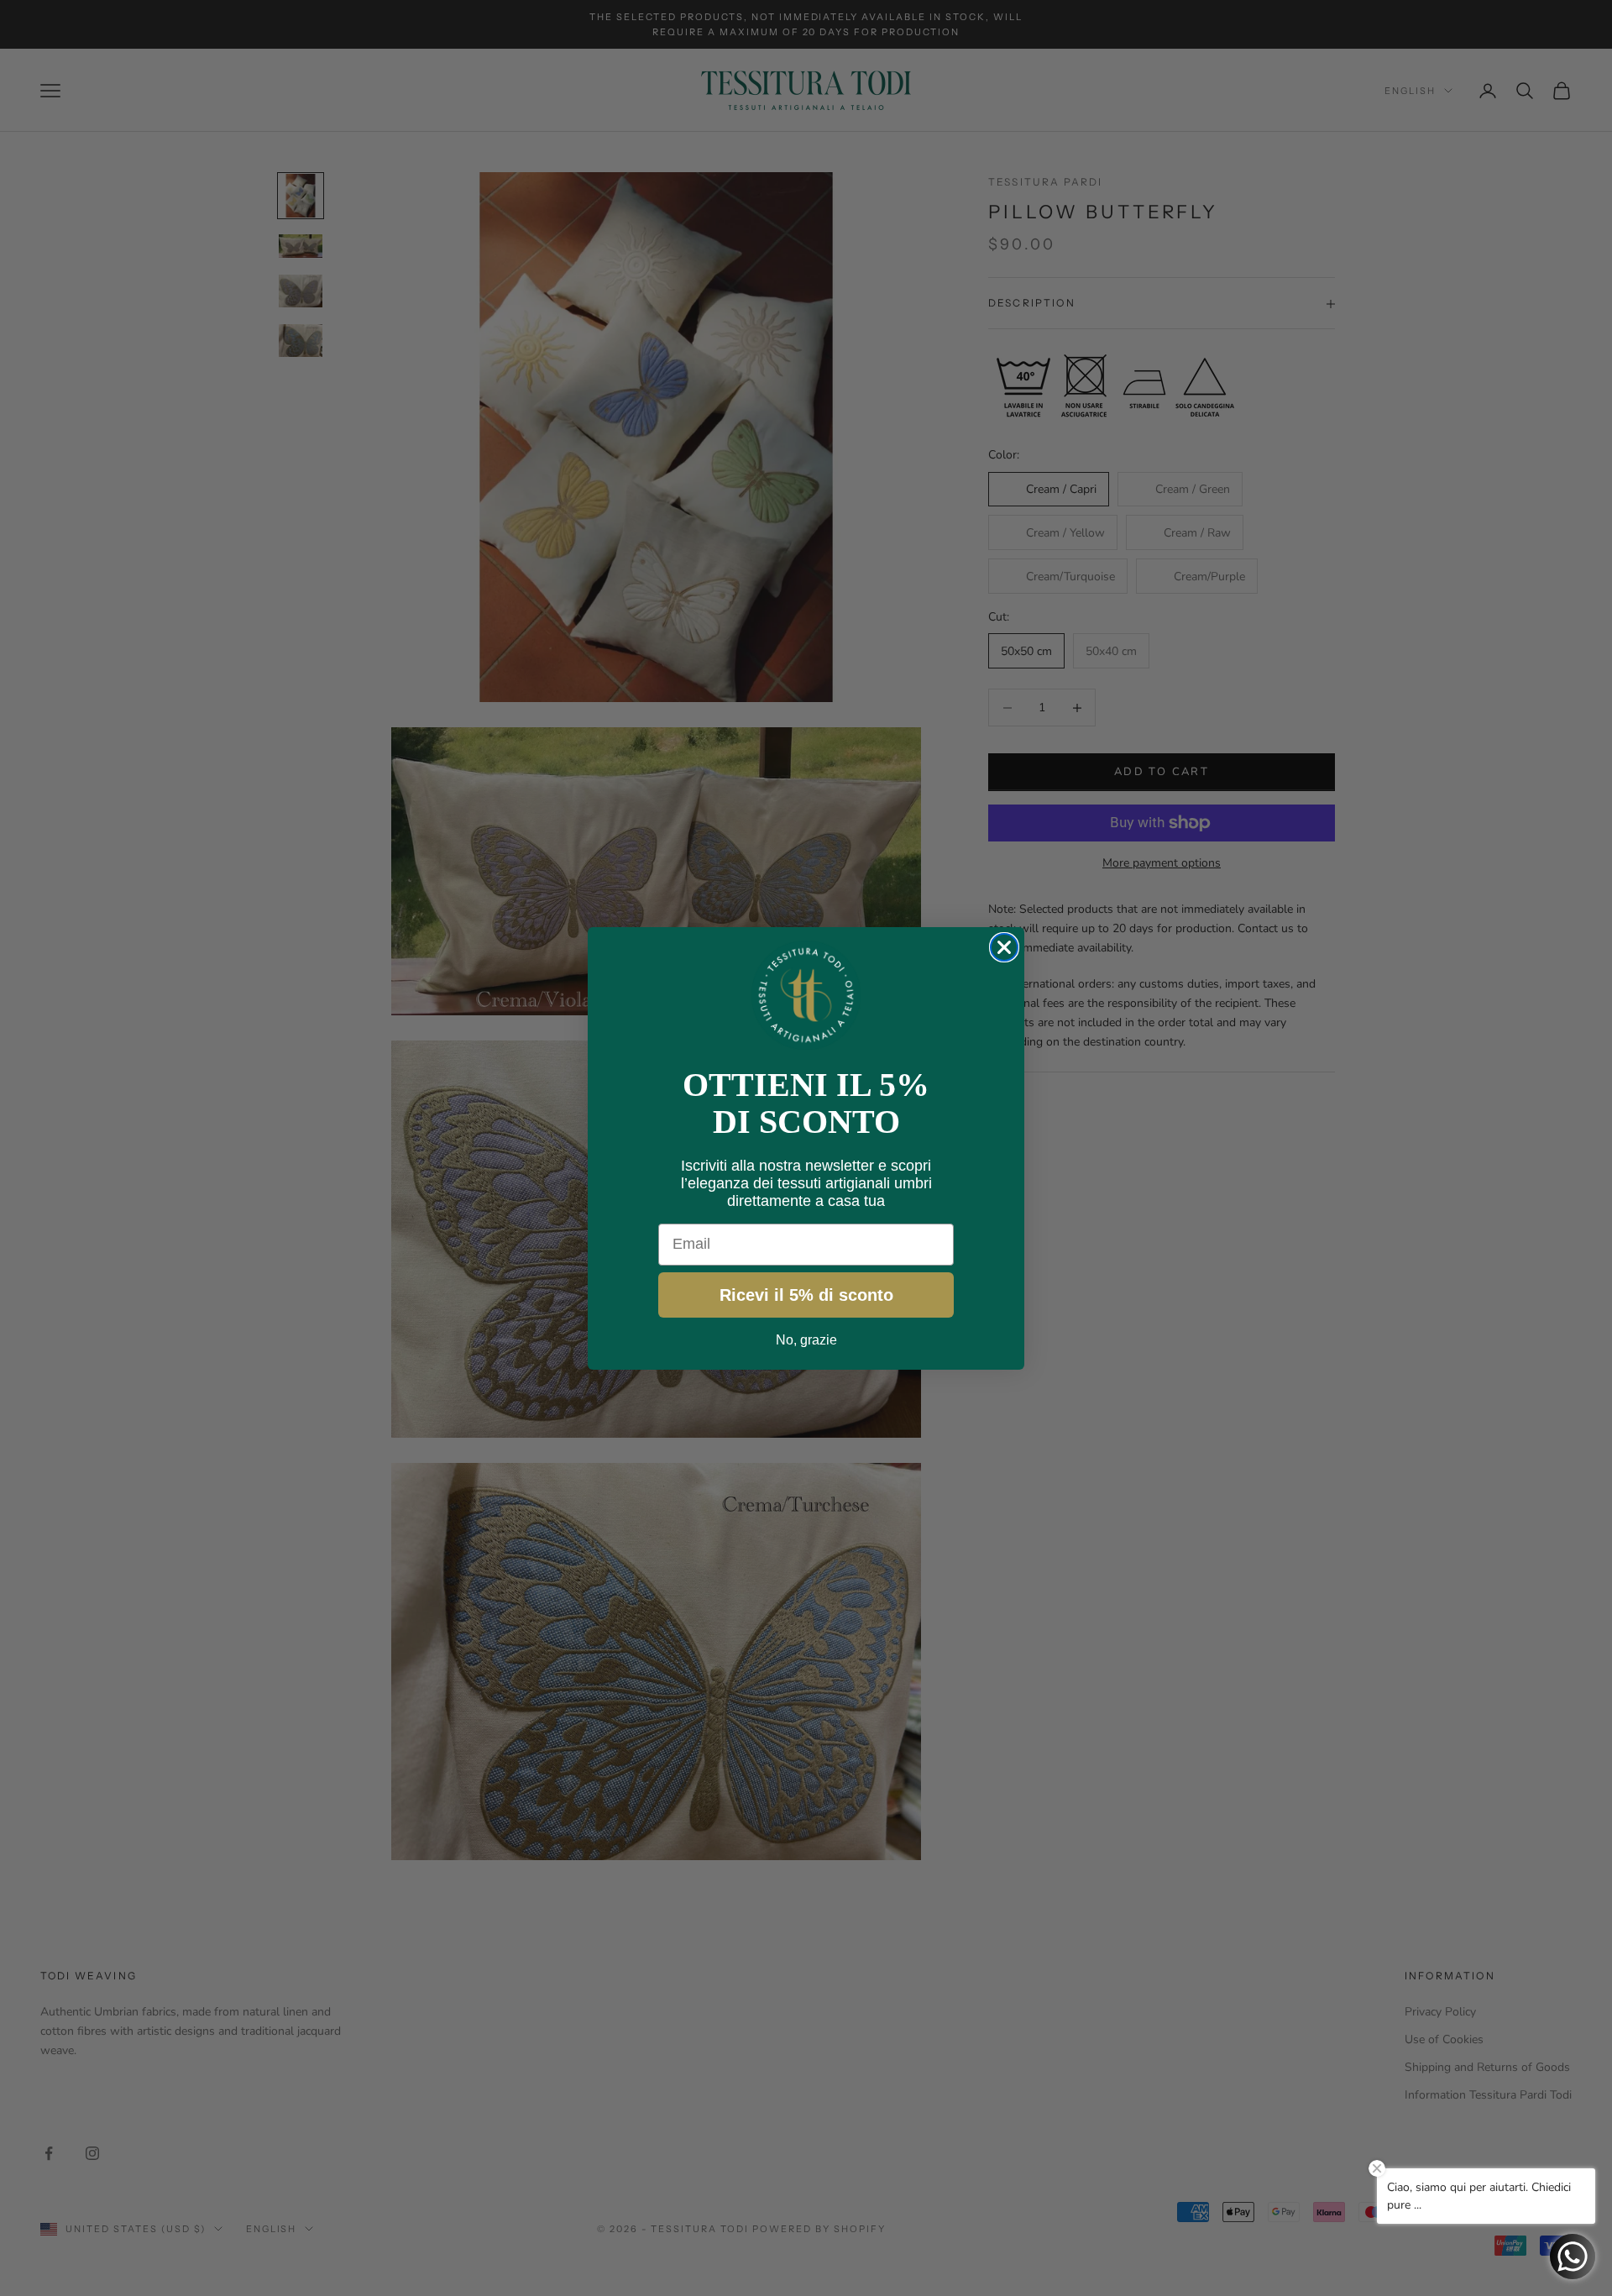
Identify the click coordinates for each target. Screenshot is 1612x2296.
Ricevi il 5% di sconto (806, 1295)
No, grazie (806, 1340)
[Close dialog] (1004, 947)
